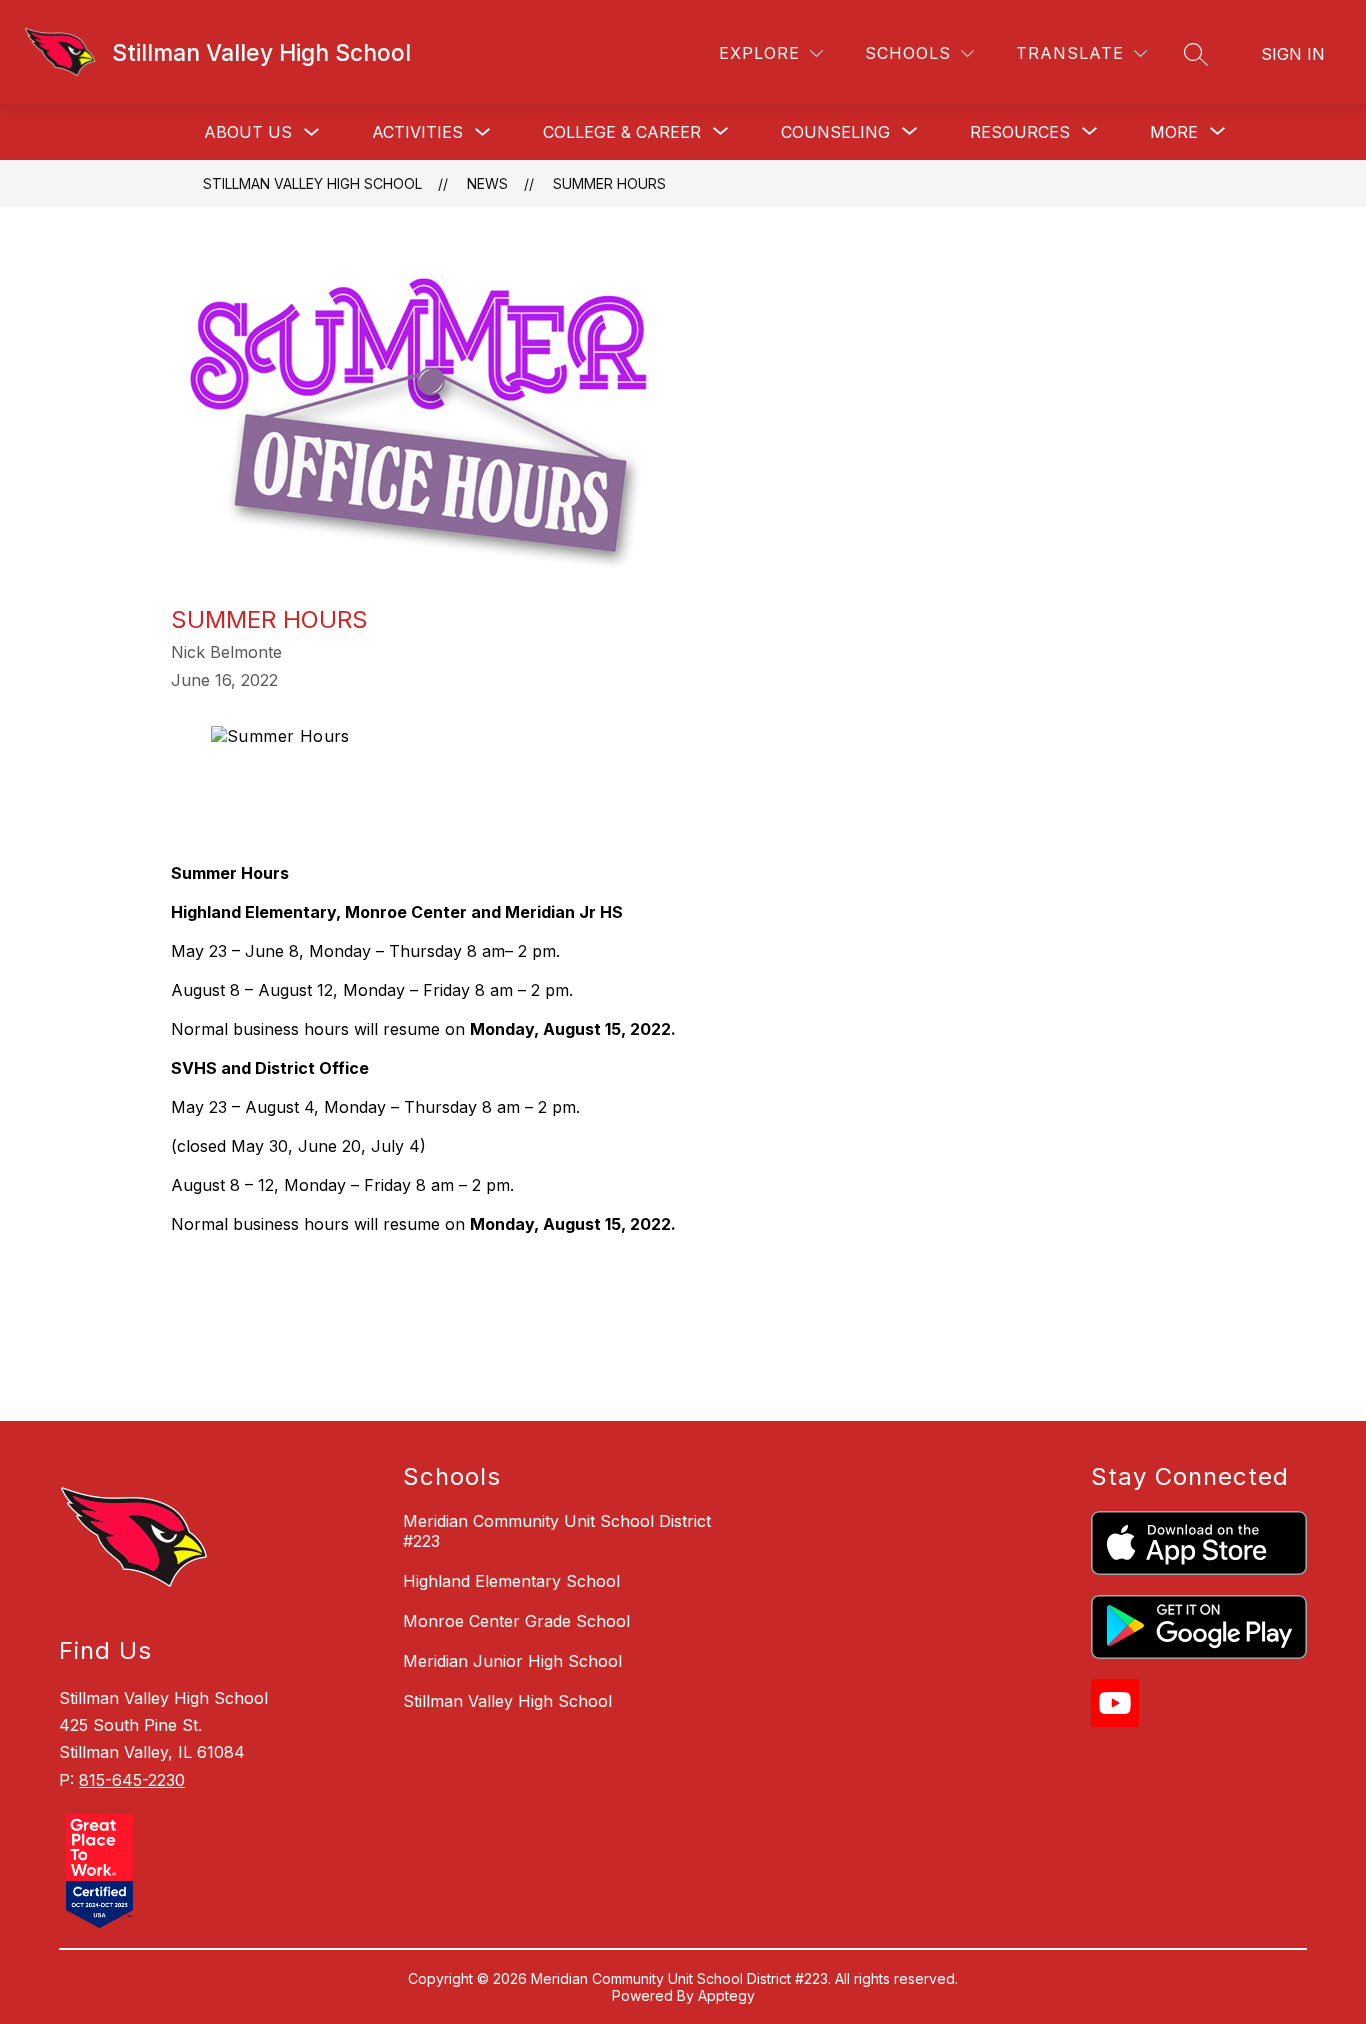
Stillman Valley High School (312, 183)
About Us (248, 132)
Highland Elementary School (511, 1581)
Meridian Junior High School (512, 1661)
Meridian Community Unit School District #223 (557, 1531)
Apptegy (726, 1995)
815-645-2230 (132, 1780)
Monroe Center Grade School (516, 1621)
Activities (417, 132)
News (487, 183)
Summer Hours (609, 183)
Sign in (1293, 54)
